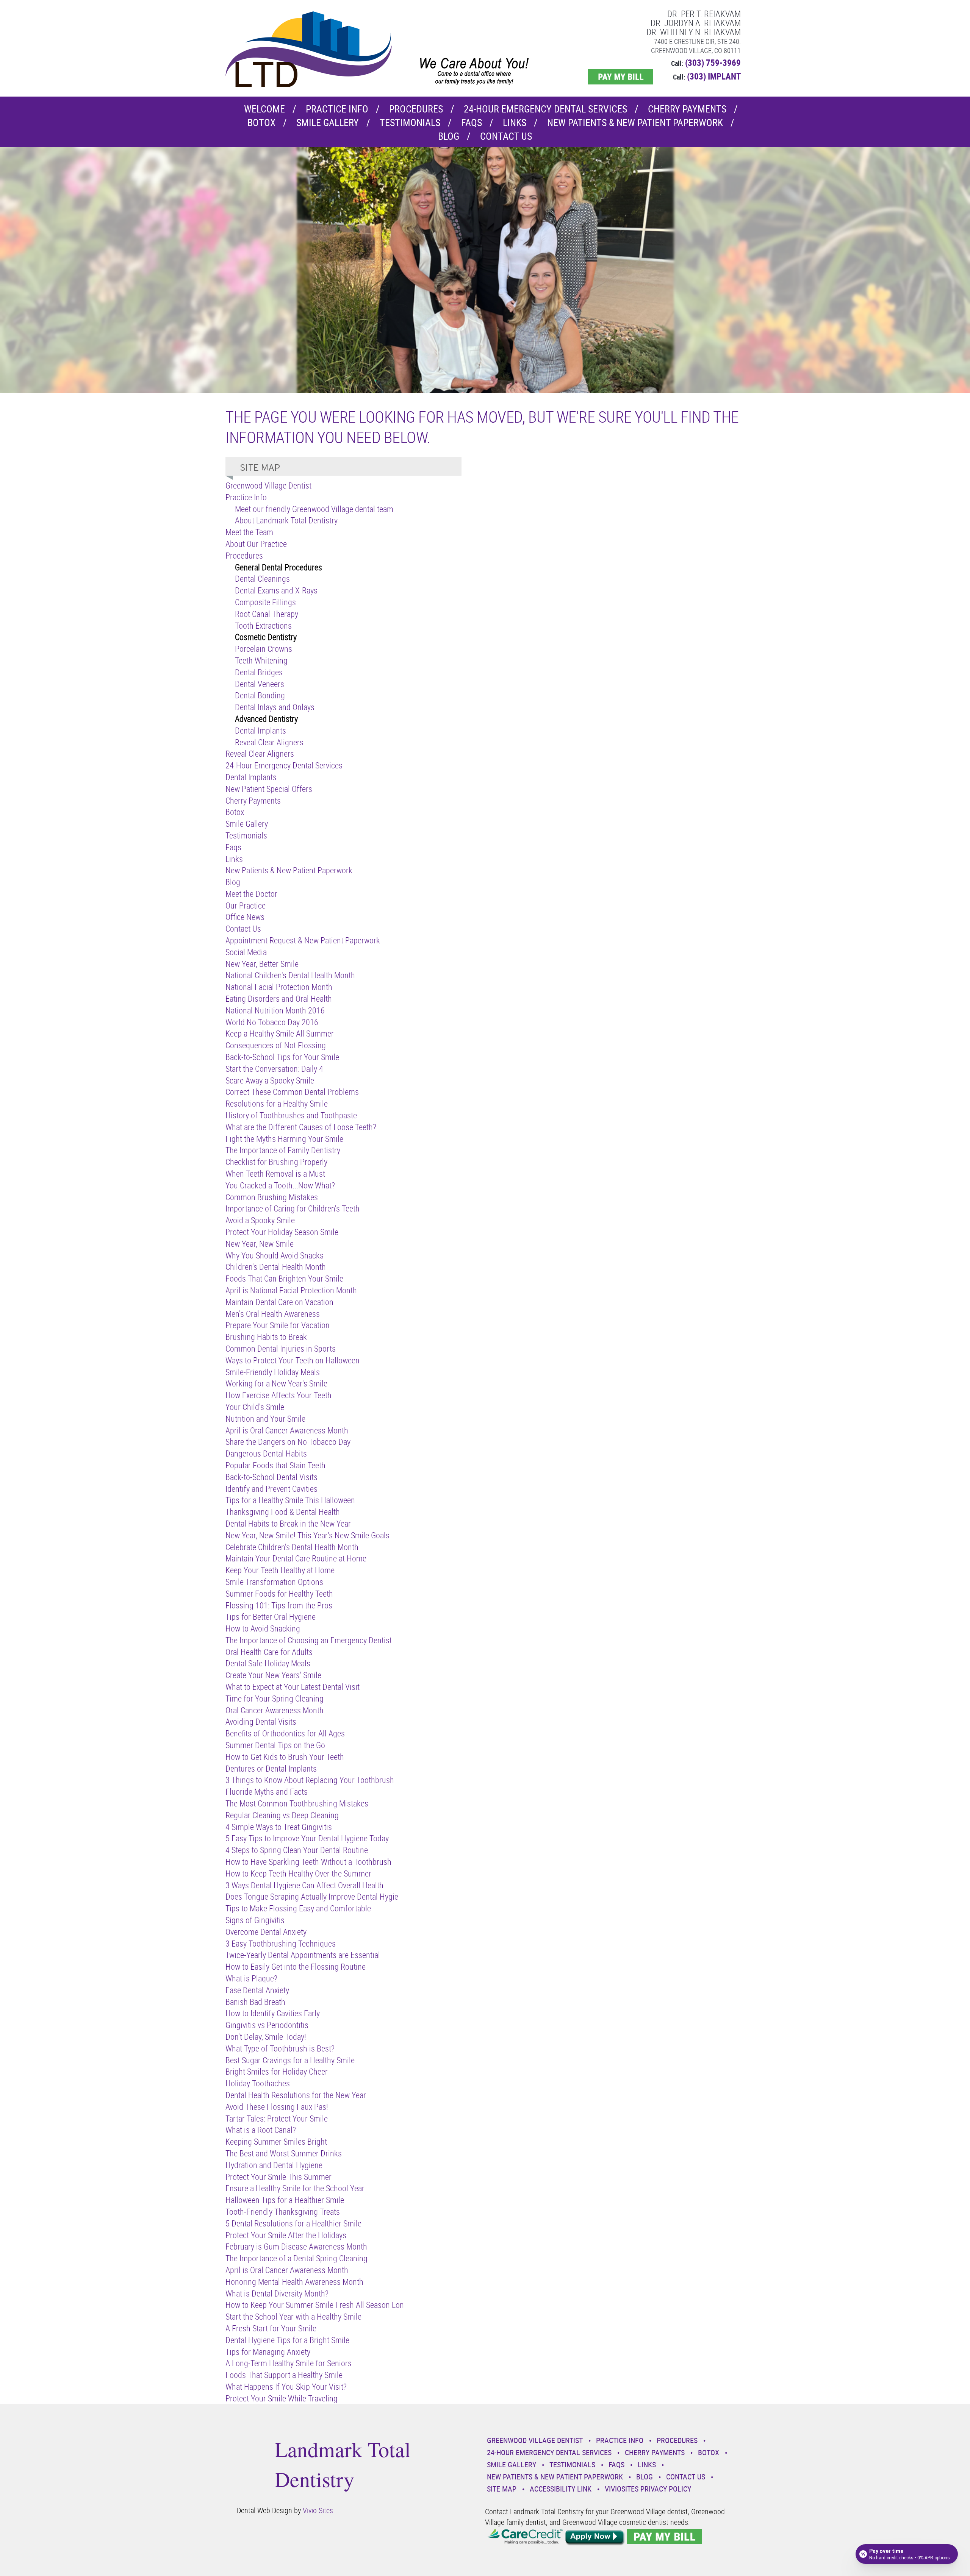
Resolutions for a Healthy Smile (277, 1103)
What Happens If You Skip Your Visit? (286, 2386)
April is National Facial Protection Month (291, 1290)
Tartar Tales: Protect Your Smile (277, 2118)
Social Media (246, 952)
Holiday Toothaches (258, 2083)
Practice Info (337, 109)
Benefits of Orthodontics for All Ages (285, 1733)
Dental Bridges (259, 672)
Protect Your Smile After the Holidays (286, 2235)
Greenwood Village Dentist (268, 485)
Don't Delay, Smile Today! (266, 2037)
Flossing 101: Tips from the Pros (279, 1605)
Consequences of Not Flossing (276, 1045)
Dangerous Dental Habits (266, 1453)
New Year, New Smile (260, 1244)
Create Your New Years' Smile (273, 1675)
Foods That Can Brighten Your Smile (284, 1278)
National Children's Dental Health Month (290, 975)
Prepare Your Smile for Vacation (278, 1325)
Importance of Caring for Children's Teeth (293, 1208)
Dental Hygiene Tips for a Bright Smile (287, 2340)
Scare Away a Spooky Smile (270, 1080)
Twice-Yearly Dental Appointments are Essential (303, 1955)
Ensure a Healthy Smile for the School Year (295, 2188)
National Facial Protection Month (279, 987)
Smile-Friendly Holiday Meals (273, 1372)
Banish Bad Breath (255, 2002)
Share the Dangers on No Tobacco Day (288, 1442)
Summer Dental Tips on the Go (275, 1745)
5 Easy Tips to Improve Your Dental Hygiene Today (307, 1838)
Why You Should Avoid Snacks (275, 1255)
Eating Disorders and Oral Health (279, 998)
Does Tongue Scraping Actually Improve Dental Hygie (312, 1896)
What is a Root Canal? (261, 2130)
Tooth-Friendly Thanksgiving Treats (283, 2211)
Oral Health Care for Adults (269, 1652)
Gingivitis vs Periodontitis (267, 2025)
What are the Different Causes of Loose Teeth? (301, 1127)
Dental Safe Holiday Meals (268, 1663)
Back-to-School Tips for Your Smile (282, 1057)
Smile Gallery (328, 123)
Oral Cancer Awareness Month (275, 1710)
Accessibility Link (561, 2489)
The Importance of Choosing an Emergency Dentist (309, 1640)
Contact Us (506, 136)
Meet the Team (249, 532)
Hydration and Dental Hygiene (274, 2165)
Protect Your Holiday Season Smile (282, 1232)
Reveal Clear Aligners (269, 742)
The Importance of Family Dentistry (283, 1150)
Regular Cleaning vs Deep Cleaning (282, 1815)
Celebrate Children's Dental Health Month (292, 1547)
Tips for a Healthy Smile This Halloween (290, 1500)
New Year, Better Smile (262, 964)
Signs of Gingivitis (255, 1920)
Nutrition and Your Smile (265, 1418)
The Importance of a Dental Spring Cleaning (296, 2258)
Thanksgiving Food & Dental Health (283, 1512)
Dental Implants (260, 730)
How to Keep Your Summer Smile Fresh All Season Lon (315, 2305)
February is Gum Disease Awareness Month (296, 2246)
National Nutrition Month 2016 (275, 1010)
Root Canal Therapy (267, 614)
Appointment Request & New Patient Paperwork (303, 940)
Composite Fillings (265, 602)
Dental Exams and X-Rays (276, 590)
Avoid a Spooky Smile (260, 1220)
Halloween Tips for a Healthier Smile (285, 2200)
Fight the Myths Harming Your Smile (284, 1139)
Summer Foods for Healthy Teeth (279, 1593)
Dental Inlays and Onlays (275, 707)
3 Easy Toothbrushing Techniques (281, 1943)
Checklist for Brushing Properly (276, 1162)
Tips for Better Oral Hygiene (271, 1617)
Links (515, 123)
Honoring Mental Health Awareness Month (294, 2282)
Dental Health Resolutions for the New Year (296, 2095)
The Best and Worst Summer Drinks (284, 2153)
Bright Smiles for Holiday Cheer (277, 2071)
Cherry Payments (687, 109)
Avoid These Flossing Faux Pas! (277, 2107)
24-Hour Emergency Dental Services (545, 109)
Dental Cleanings (262, 578)
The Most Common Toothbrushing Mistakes (297, 1803)
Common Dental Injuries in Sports (281, 1348)
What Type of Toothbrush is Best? (280, 2048)
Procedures (416, 109)
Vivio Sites (318, 2510)
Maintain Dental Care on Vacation (279, 1302)
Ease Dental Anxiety (257, 1990)
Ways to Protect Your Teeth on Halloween (293, 1360)
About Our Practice (256, 544)
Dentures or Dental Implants (271, 1768)
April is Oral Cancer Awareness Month (287, 1430)
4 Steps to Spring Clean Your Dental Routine (297, 1850)
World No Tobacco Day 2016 (272, 1022)
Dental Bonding (260, 695)
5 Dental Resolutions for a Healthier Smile (293, 2223)
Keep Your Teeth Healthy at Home (280, 1570)
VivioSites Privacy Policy (648, 2489)
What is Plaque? (251, 1978)
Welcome (264, 109)
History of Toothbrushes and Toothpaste (291, 1115)
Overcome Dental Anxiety (266, 1932)
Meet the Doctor (251, 894)
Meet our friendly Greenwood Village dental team (314, 509)
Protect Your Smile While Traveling (282, 2398)
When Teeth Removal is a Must (275, 1173)
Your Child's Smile (255, 1407)
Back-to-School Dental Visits (271, 1477)
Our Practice (246, 905)
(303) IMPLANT (714, 76)
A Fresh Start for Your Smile (271, 2328)
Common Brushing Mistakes (272, 1197)
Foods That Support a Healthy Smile (284, 2375)
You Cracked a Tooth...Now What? (280, 1185)
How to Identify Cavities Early (273, 2013)
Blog (449, 136)
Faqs (472, 123)
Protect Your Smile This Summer (278, 2177)
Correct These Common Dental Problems (292, 1092)
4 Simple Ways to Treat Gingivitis (279, 1827)
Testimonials (410, 123)
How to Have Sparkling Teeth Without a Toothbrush (308, 1862)
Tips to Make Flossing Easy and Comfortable (298, 1908)
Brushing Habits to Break (266, 1337)
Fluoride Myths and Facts (267, 1791)
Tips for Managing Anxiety (268, 2352)
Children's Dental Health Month (276, 1267)
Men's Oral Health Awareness (273, 1314)
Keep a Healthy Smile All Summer (280, 1033)
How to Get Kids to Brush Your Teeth (285, 1757)
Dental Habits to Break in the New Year (288, 1523)
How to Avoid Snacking (263, 1628)
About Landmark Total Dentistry (286, 520)
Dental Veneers (260, 684)
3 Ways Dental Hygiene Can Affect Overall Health (304, 1885)
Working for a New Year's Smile (276, 1383)
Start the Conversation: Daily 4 (274, 1069)
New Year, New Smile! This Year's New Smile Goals (307, 1535)
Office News (245, 917)
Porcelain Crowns (264, 649)
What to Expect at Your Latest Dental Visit (293, 1687)
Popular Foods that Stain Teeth (275, 1465)
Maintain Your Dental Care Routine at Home (296, 1558)
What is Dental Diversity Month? (277, 2293)
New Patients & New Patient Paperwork (635, 123)
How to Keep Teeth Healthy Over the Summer (298, 1873)
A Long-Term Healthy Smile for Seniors (289, 2363)
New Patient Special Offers (269, 789)
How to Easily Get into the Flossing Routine (296, 1966)
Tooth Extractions (263, 625)
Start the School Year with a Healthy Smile (293, 2316)
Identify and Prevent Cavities (271, 1489)
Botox (261, 123)
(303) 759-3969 (713, 63)
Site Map (502, 2489)
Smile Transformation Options (274, 1582)
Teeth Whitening (261, 660)
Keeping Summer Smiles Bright (276, 2141)
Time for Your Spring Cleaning (275, 1698)
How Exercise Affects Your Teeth (278, 1395)
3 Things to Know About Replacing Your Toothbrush (310, 1780)
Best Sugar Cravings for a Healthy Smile (290, 2060)
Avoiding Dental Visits (261, 1721)
